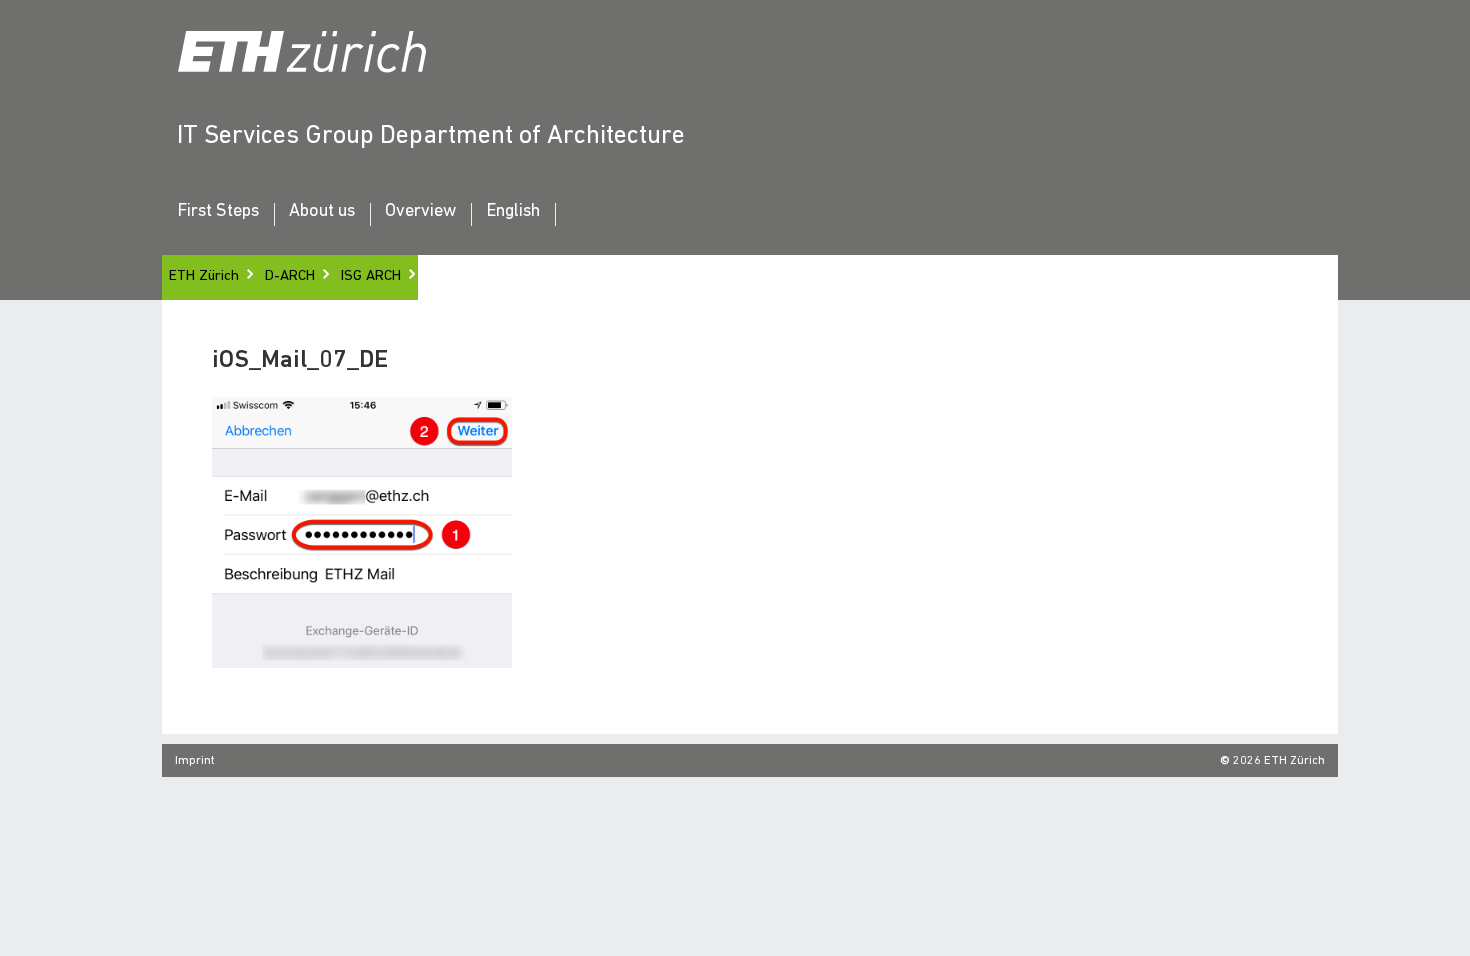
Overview (420, 212)
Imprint (195, 761)
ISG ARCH (371, 276)
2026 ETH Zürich (1279, 761)
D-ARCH (290, 276)
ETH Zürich (204, 276)
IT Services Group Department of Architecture (431, 136)
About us (322, 212)
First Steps (218, 212)
